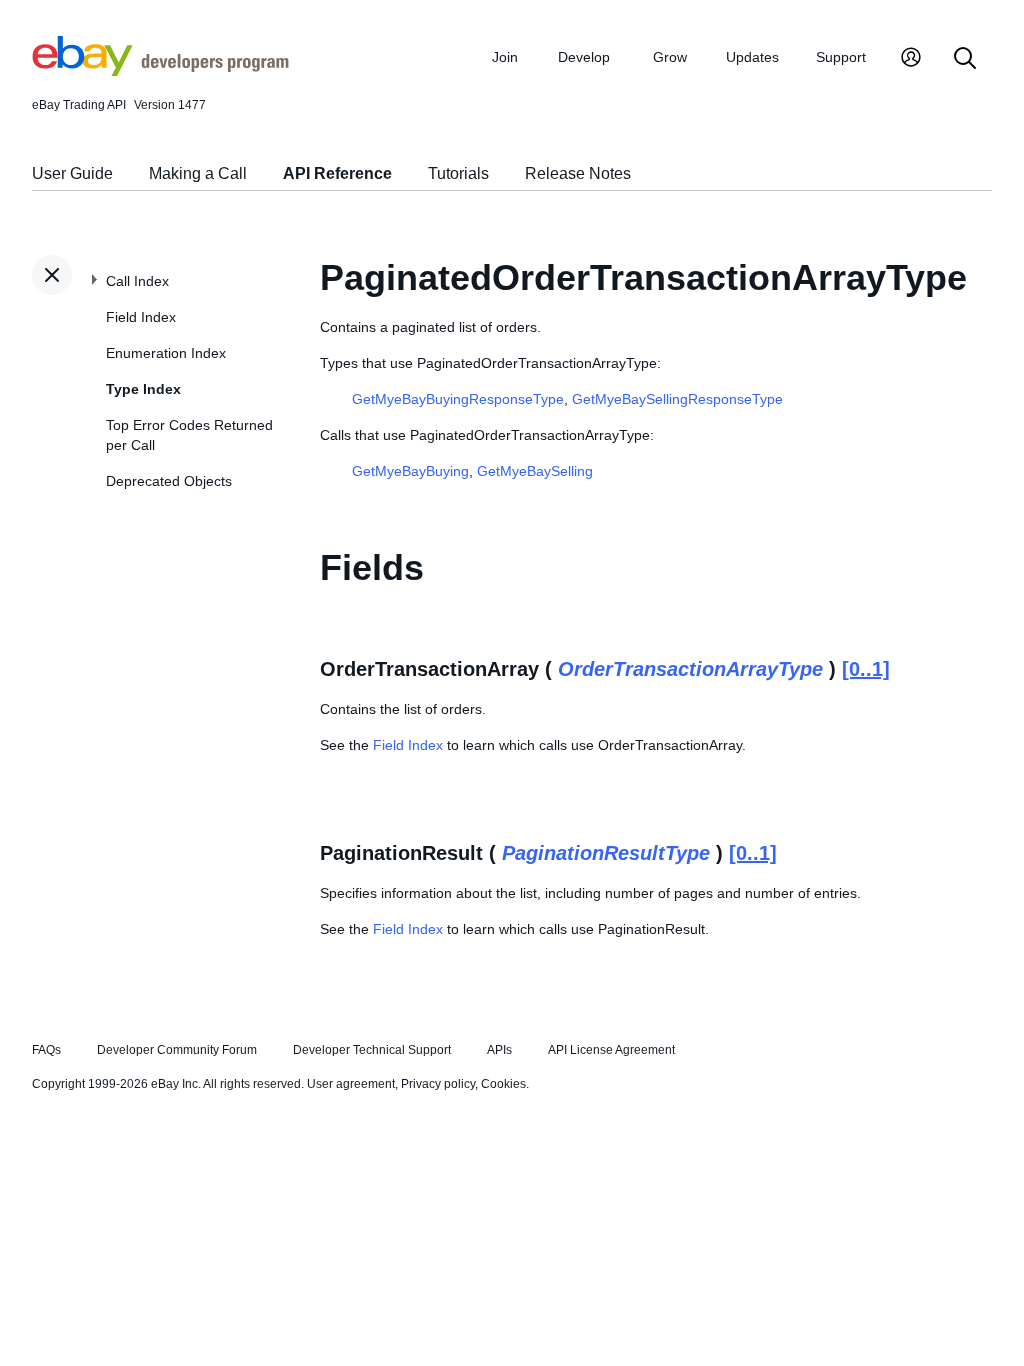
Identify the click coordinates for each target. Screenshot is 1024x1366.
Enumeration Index (166, 353)
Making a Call (198, 173)
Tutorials (458, 173)
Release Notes (578, 173)
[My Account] (911, 59)
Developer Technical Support (372, 1050)
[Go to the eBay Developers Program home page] (160, 71)
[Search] (965, 59)
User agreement (351, 1084)
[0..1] (866, 669)
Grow (670, 57)
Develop (584, 57)
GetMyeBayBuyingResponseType (458, 399)
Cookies (503, 1084)
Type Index (143, 389)
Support (841, 57)
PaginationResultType (606, 853)
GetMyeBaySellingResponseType (677, 399)
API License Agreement (611, 1050)
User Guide (72, 173)
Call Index (137, 281)
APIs (499, 1050)
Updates (752, 57)
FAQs (46, 1050)
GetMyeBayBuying (410, 471)
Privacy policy (438, 1084)
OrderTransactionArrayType (690, 669)
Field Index (141, 317)
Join (505, 57)
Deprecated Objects (169, 481)
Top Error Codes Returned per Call (189, 435)
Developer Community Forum (177, 1050)
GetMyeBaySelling (535, 471)
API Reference (337, 173)
